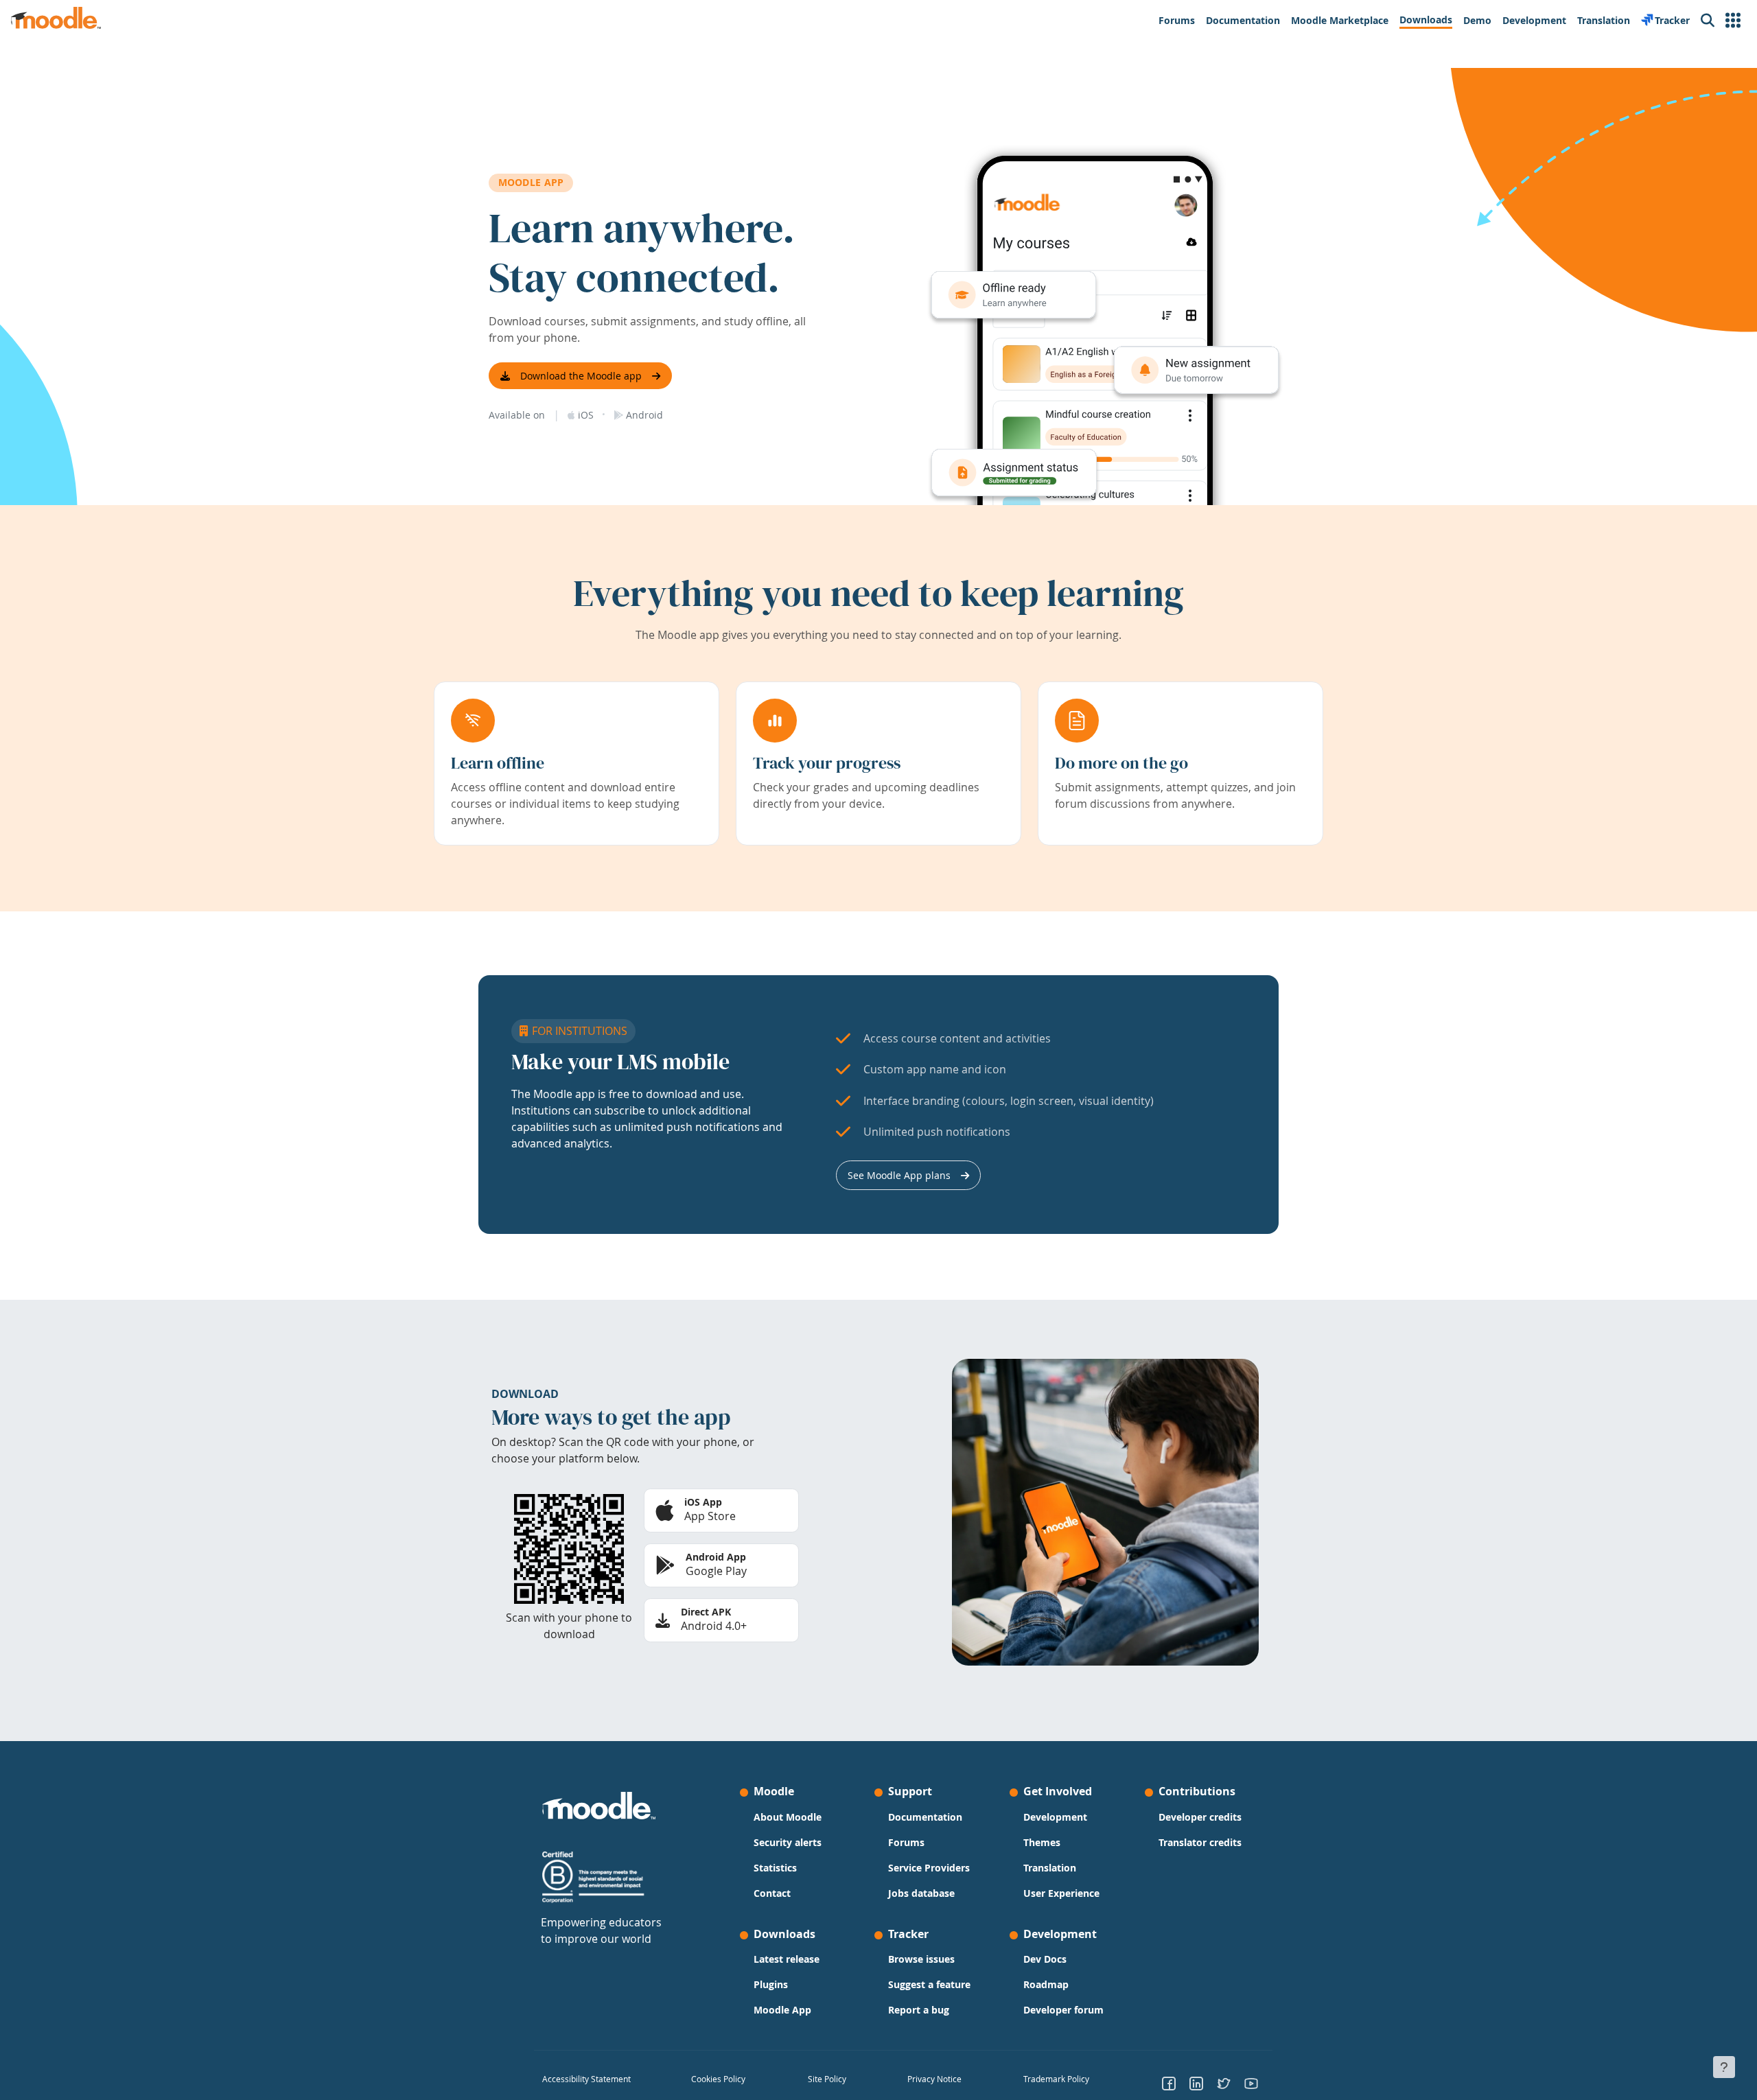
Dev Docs (1045, 1959)
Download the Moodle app (581, 376)
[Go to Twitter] (1224, 2083)
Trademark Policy (1056, 2079)
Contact (772, 1893)
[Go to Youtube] (1251, 2083)
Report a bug (919, 2010)
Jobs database (921, 1893)
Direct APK (706, 1612)
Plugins (771, 1984)
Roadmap (1046, 1984)
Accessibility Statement (586, 2079)
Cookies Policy (718, 2079)
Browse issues (921, 1959)
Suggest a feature (929, 1984)
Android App (716, 1557)
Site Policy (827, 2079)
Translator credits (1200, 1842)
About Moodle (788, 1817)
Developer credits (1200, 1817)
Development (1055, 1817)
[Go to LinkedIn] (1196, 2083)
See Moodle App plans (899, 1175)
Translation (1050, 1868)
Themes (1042, 1842)
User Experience (1061, 1893)
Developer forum (1063, 2010)
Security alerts (788, 1842)
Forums (906, 1842)
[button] (1733, 21)
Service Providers (929, 1868)
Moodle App (782, 2010)
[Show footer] (1724, 2067)
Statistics (775, 1868)
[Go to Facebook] (1169, 2083)
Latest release (787, 1959)
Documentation (925, 1817)
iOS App (703, 1502)
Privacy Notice (934, 2079)
